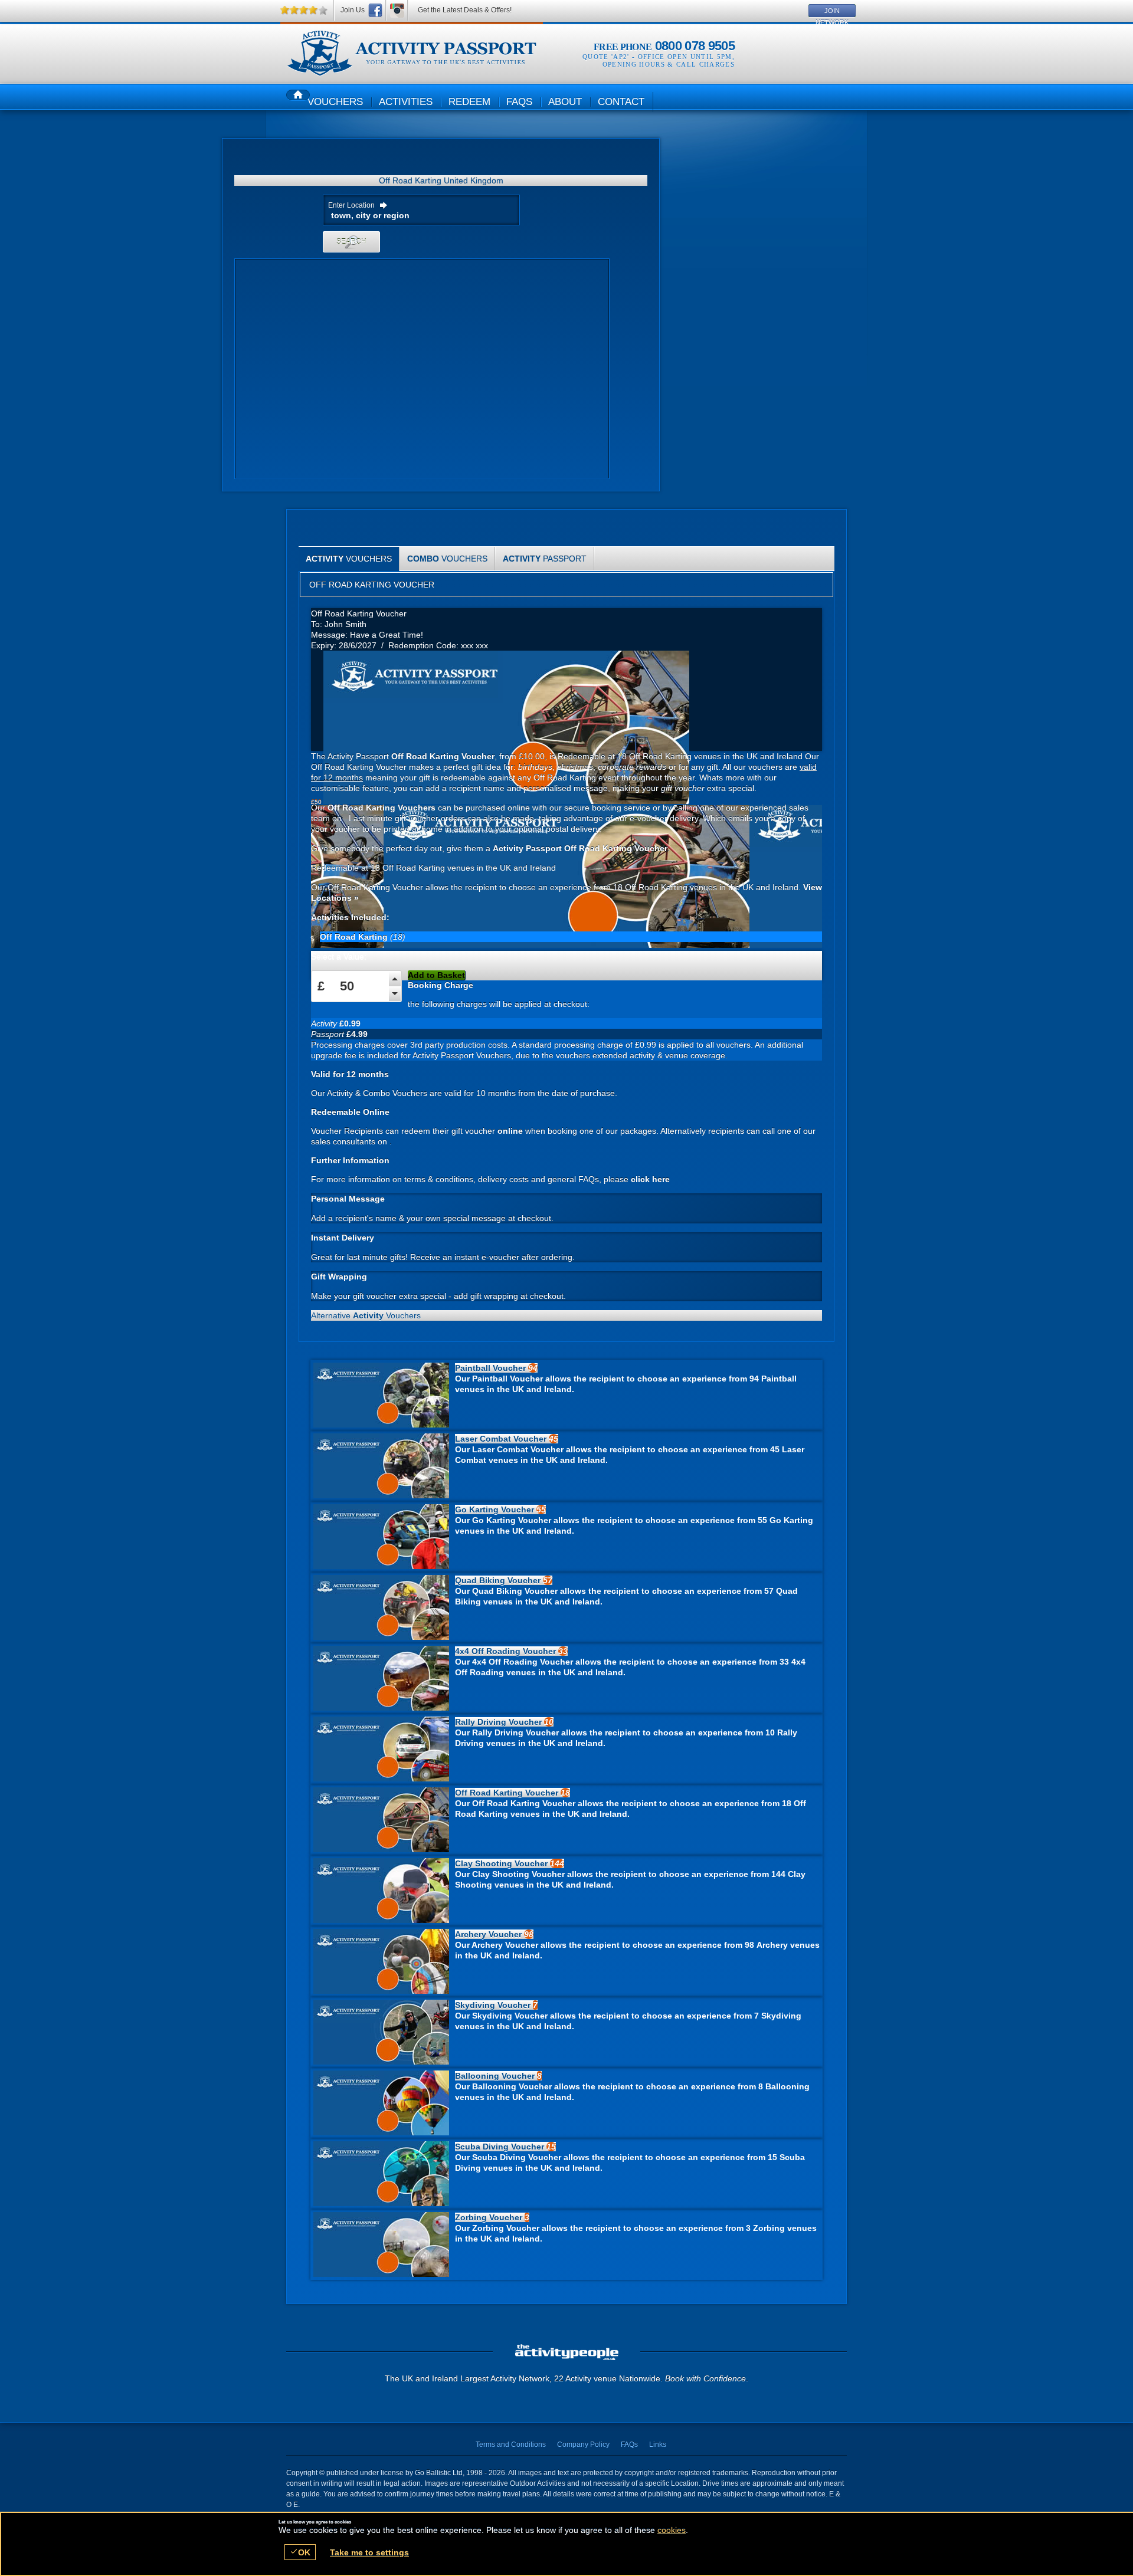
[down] (395, 992)
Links (658, 2444)
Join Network (832, 12)
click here (650, 1179)
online (510, 1131)
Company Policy (583, 2444)
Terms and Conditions (511, 2444)
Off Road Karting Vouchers (412, 54)
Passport (545, 559)
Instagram (397, 10)
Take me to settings (369, 2552)
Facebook (375, 10)
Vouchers (349, 559)
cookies (672, 2530)
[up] (395, 977)
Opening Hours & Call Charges (669, 64)
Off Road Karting (355, 937)
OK (300, 2552)
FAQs (629, 2444)
